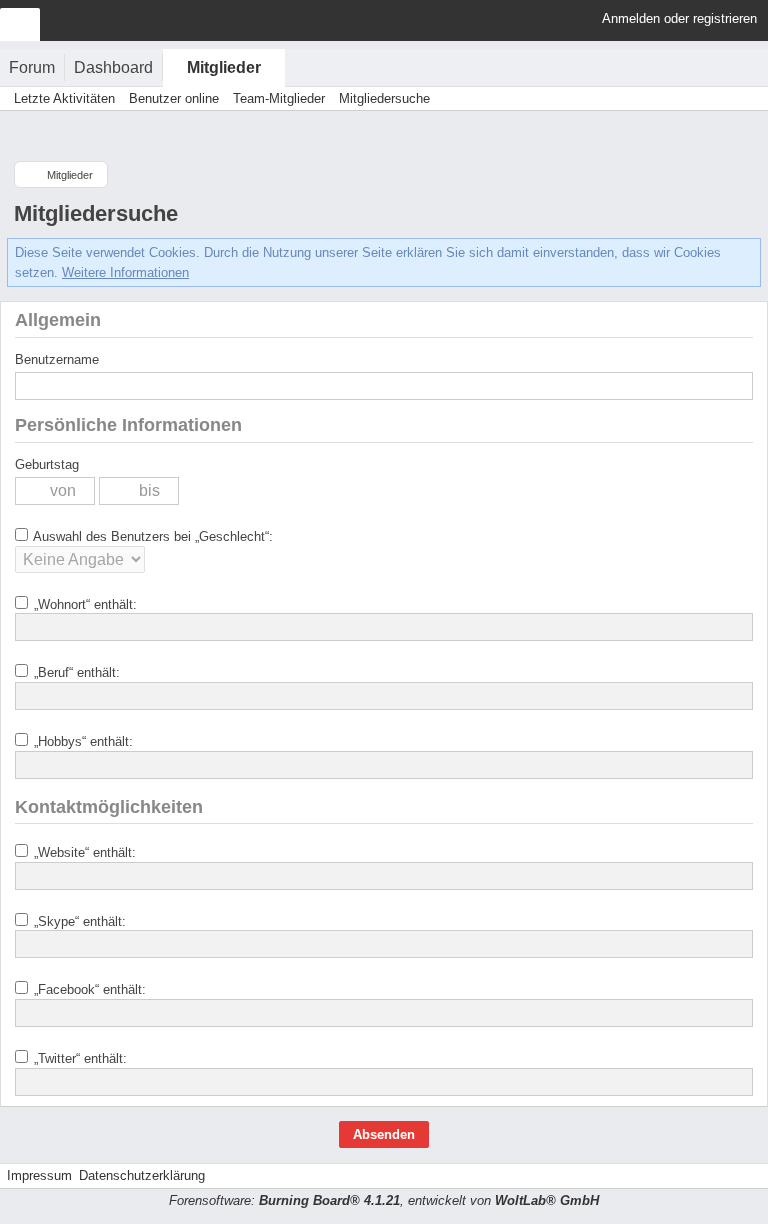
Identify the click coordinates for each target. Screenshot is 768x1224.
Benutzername (57, 359)
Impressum (39, 1175)
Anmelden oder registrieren (679, 18)
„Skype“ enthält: (78, 921)
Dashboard (113, 67)
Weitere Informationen (125, 272)
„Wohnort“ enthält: (83, 604)
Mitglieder (224, 67)
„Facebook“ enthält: (88, 989)
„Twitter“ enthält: (78, 1058)
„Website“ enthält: (83, 852)
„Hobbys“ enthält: (81, 741)
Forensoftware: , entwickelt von (384, 1200)
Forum (32, 67)
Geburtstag (47, 464)
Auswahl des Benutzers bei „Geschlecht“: (151, 536)
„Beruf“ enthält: (75, 672)
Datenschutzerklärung (142, 1175)
